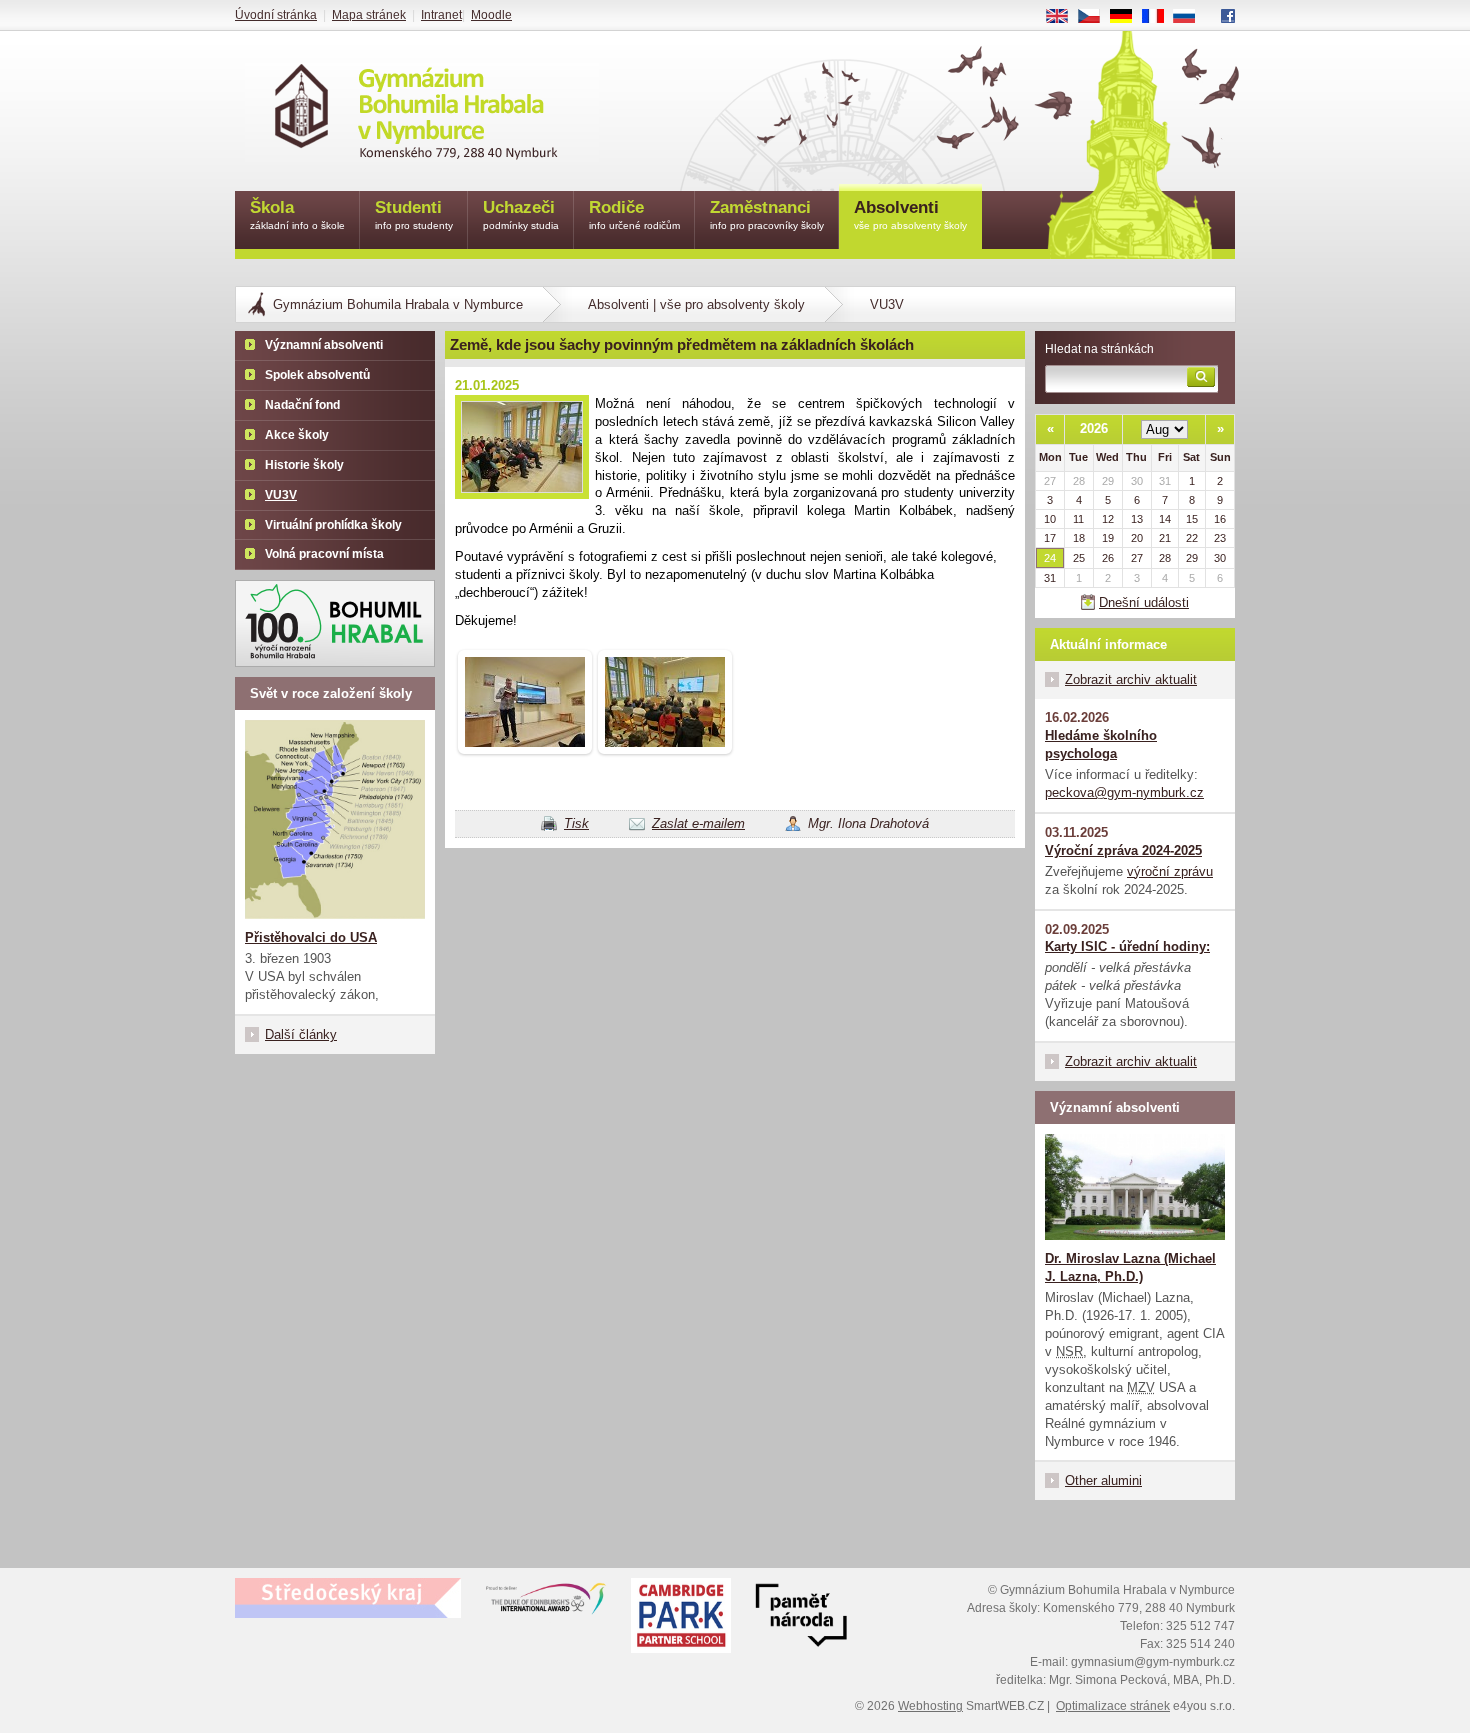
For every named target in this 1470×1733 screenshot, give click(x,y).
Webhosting (930, 1706)
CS (1096, 17)
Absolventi (910, 214)
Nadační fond (302, 405)
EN (1064, 17)
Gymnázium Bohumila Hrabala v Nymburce (398, 304)
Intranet (441, 15)
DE (1128, 17)
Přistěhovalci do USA (311, 937)
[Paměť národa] (681, 1618)
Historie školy (304, 465)
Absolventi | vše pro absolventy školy (696, 304)
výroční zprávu (1170, 871)
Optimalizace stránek (1113, 1706)
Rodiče (634, 214)
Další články (301, 1034)
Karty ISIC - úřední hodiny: (1127, 946)
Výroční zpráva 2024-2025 (1123, 850)
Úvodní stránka (276, 15)
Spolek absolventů (317, 375)
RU (1192, 17)
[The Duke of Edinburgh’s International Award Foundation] (546, 1603)
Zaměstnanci (767, 214)
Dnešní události (1144, 602)
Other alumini (1103, 1480)
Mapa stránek (369, 15)
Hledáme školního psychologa (1101, 744)
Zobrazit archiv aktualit (1131, 679)
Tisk (576, 823)
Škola (297, 214)
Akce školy (297, 435)
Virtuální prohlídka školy (333, 525)
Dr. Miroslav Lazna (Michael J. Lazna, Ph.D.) (1130, 1267)
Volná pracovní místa (324, 554)
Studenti (414, 214)
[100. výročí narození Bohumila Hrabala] (335, 623)
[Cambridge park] (801, 1618)
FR (1160, 17)
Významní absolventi (324, 345)
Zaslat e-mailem (698, 823)
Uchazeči (521, 214)
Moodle (491, 15)
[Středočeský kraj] (348, 1598)
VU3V (887, 304)
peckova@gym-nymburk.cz (1124, 792)
